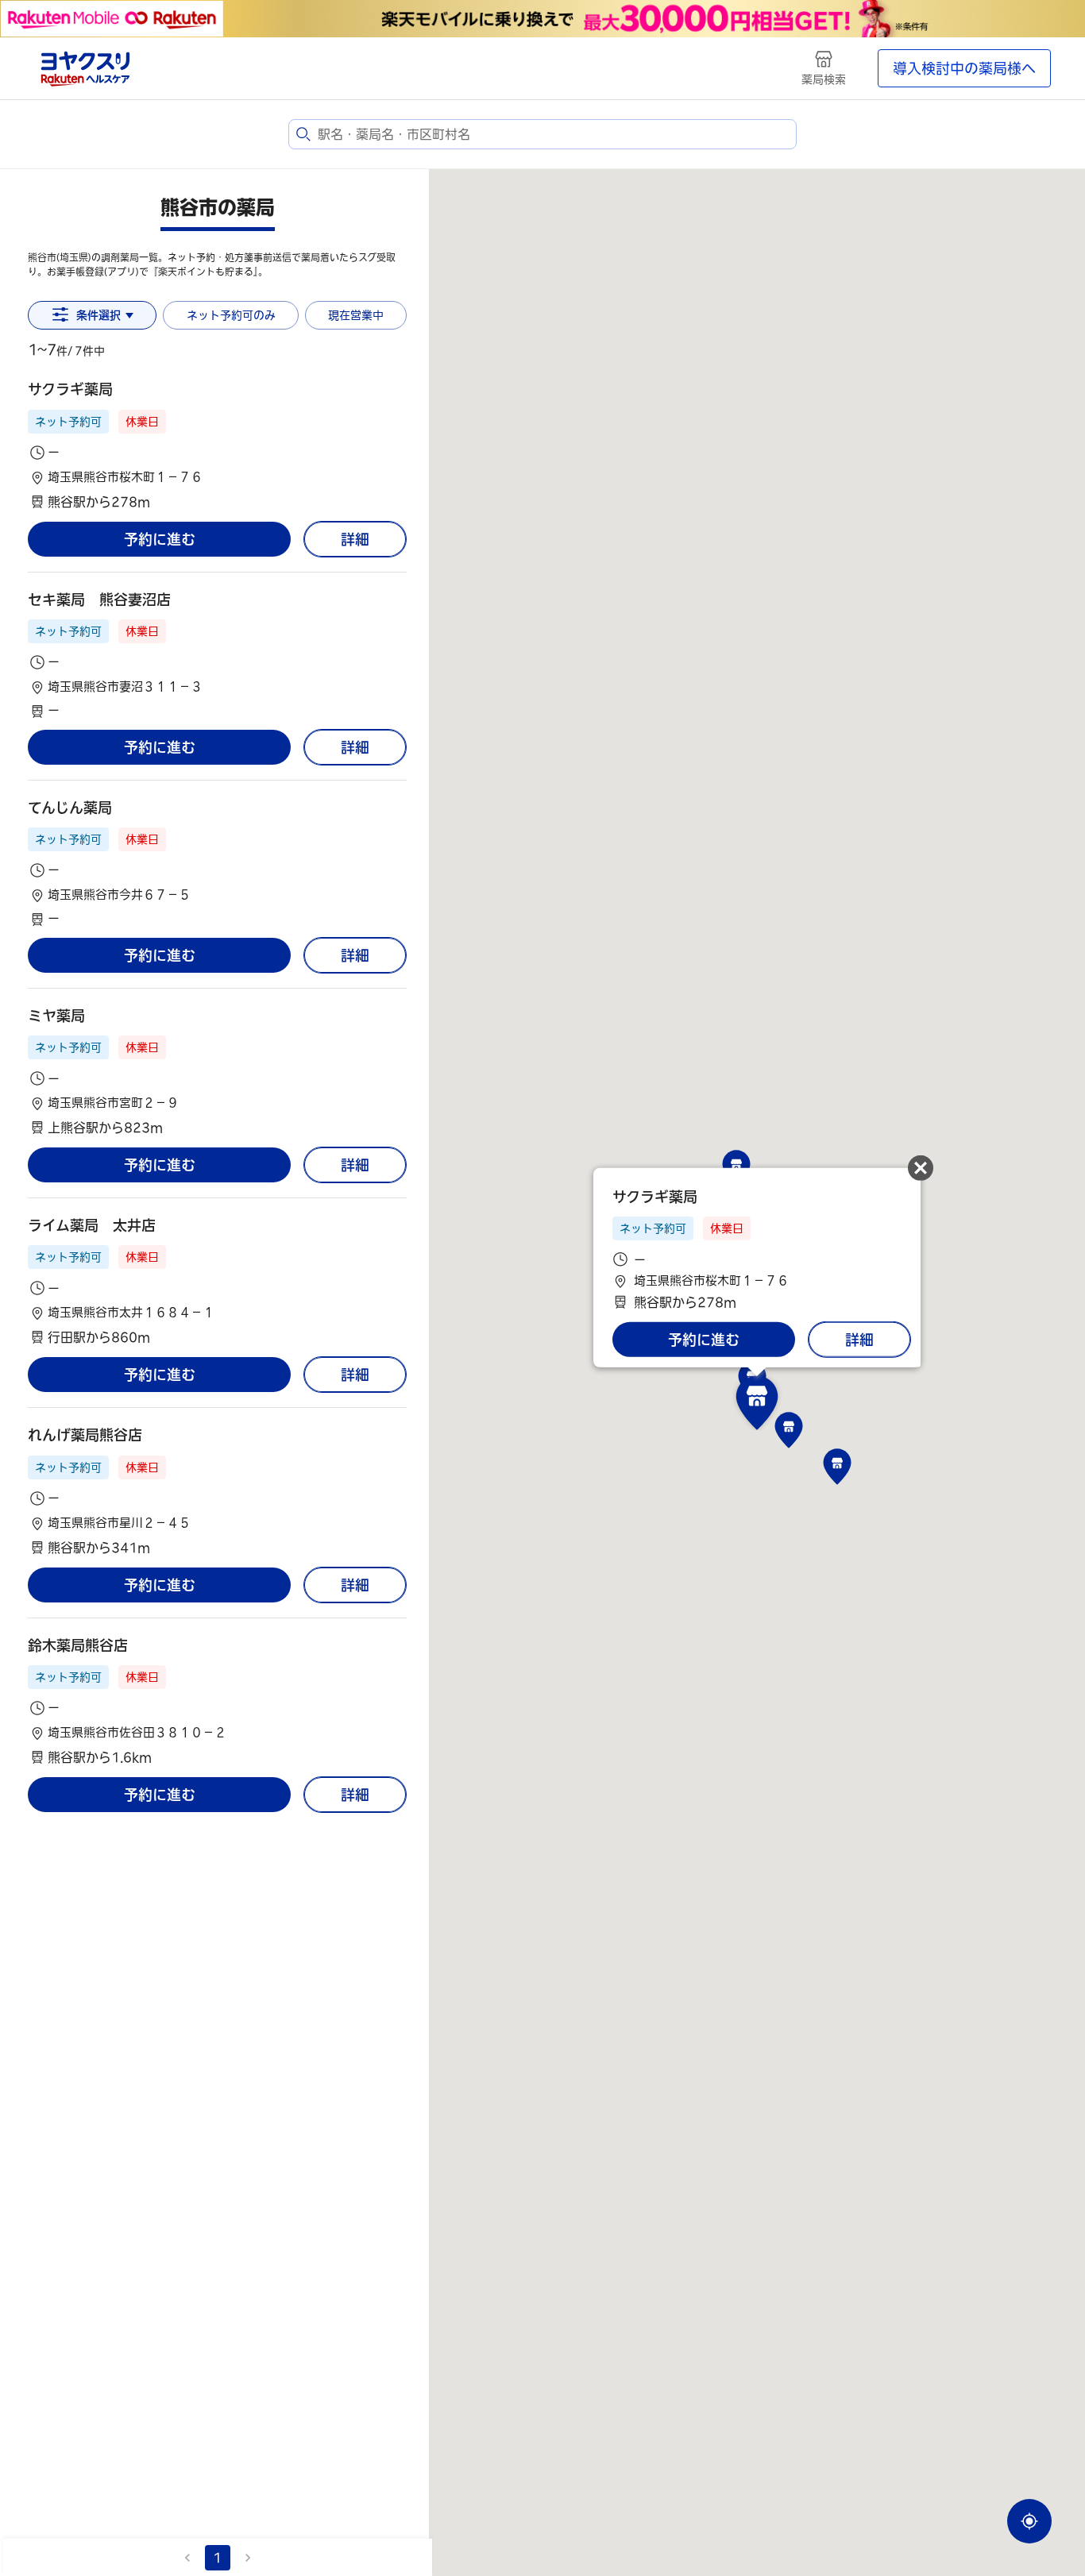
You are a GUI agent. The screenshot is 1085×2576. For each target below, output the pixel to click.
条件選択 (98, 315)
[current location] (1029, 2521)
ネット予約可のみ (231, 315)
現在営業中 (356, 315)
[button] (217, 445)
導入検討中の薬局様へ (964, 68)
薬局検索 (824, 79)
